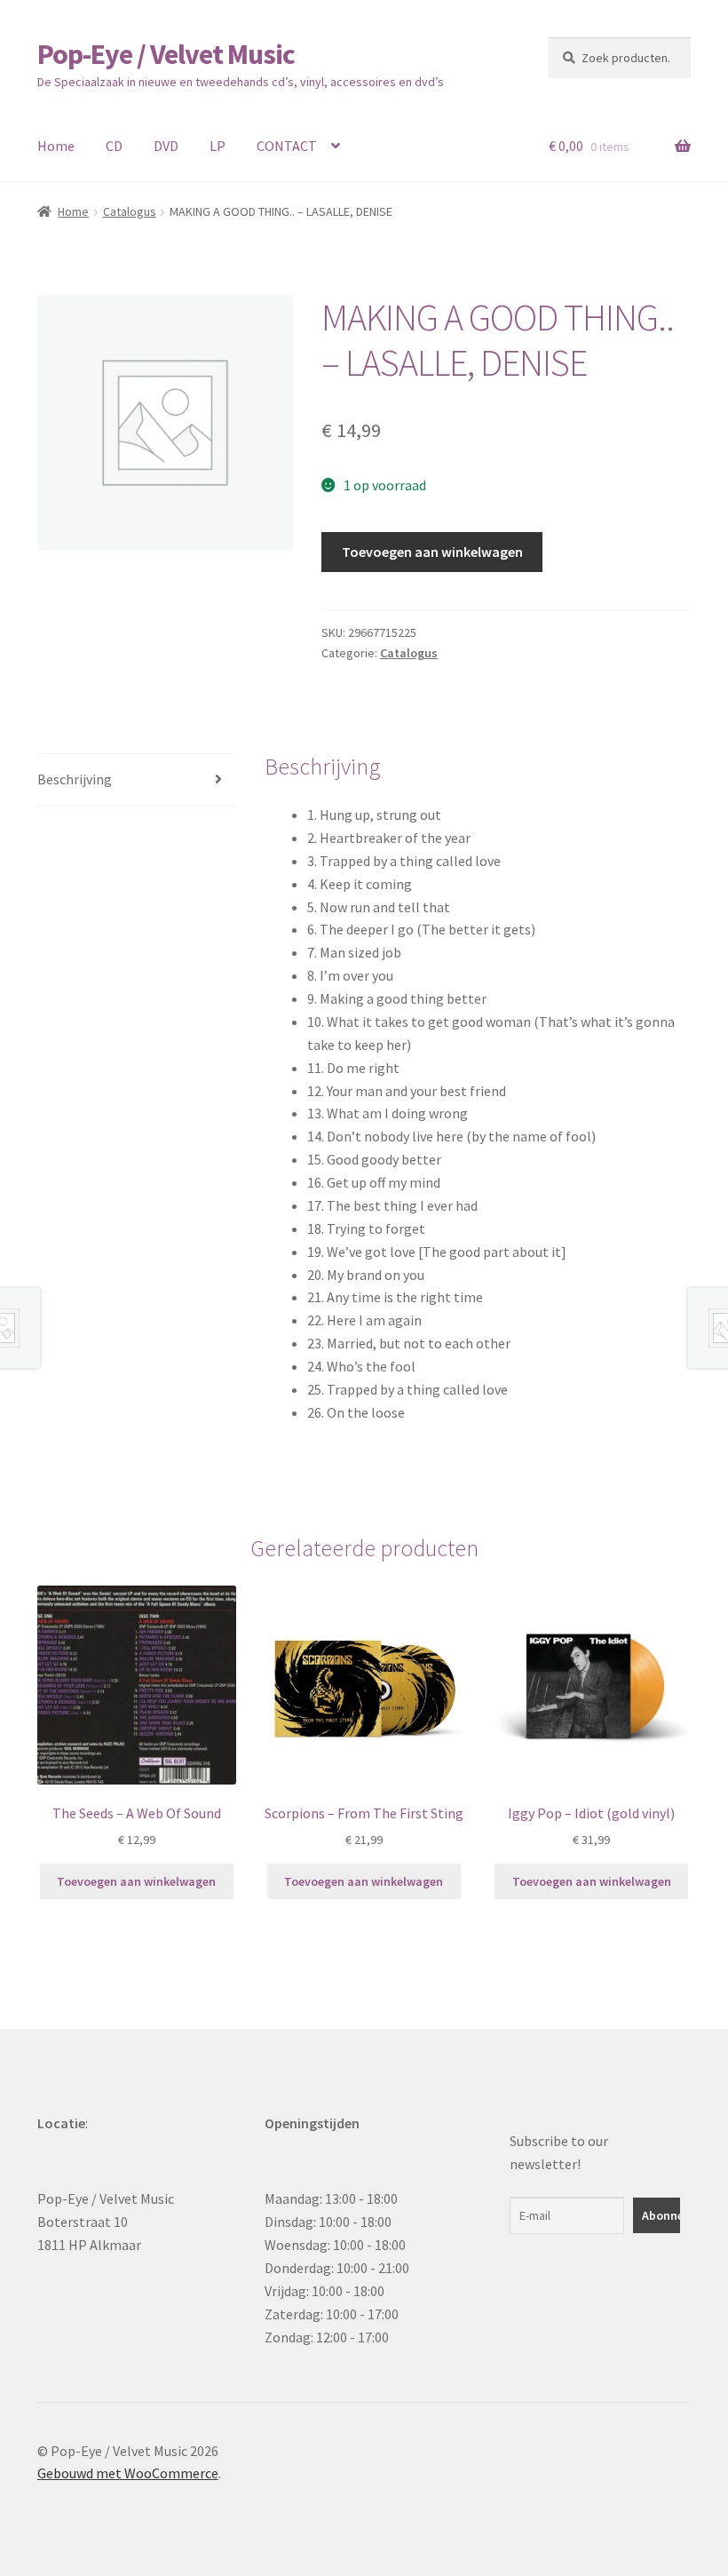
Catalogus (130, 211)
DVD (166, 146)
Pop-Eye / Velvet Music (166, 54)
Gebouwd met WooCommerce (128, 2473)
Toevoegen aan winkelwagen (432, 552)
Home (56, 146)
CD (114, 146)
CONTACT (287, 146)
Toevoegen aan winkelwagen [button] (136, 1881)
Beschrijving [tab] (75, 779)
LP (218, 146)
